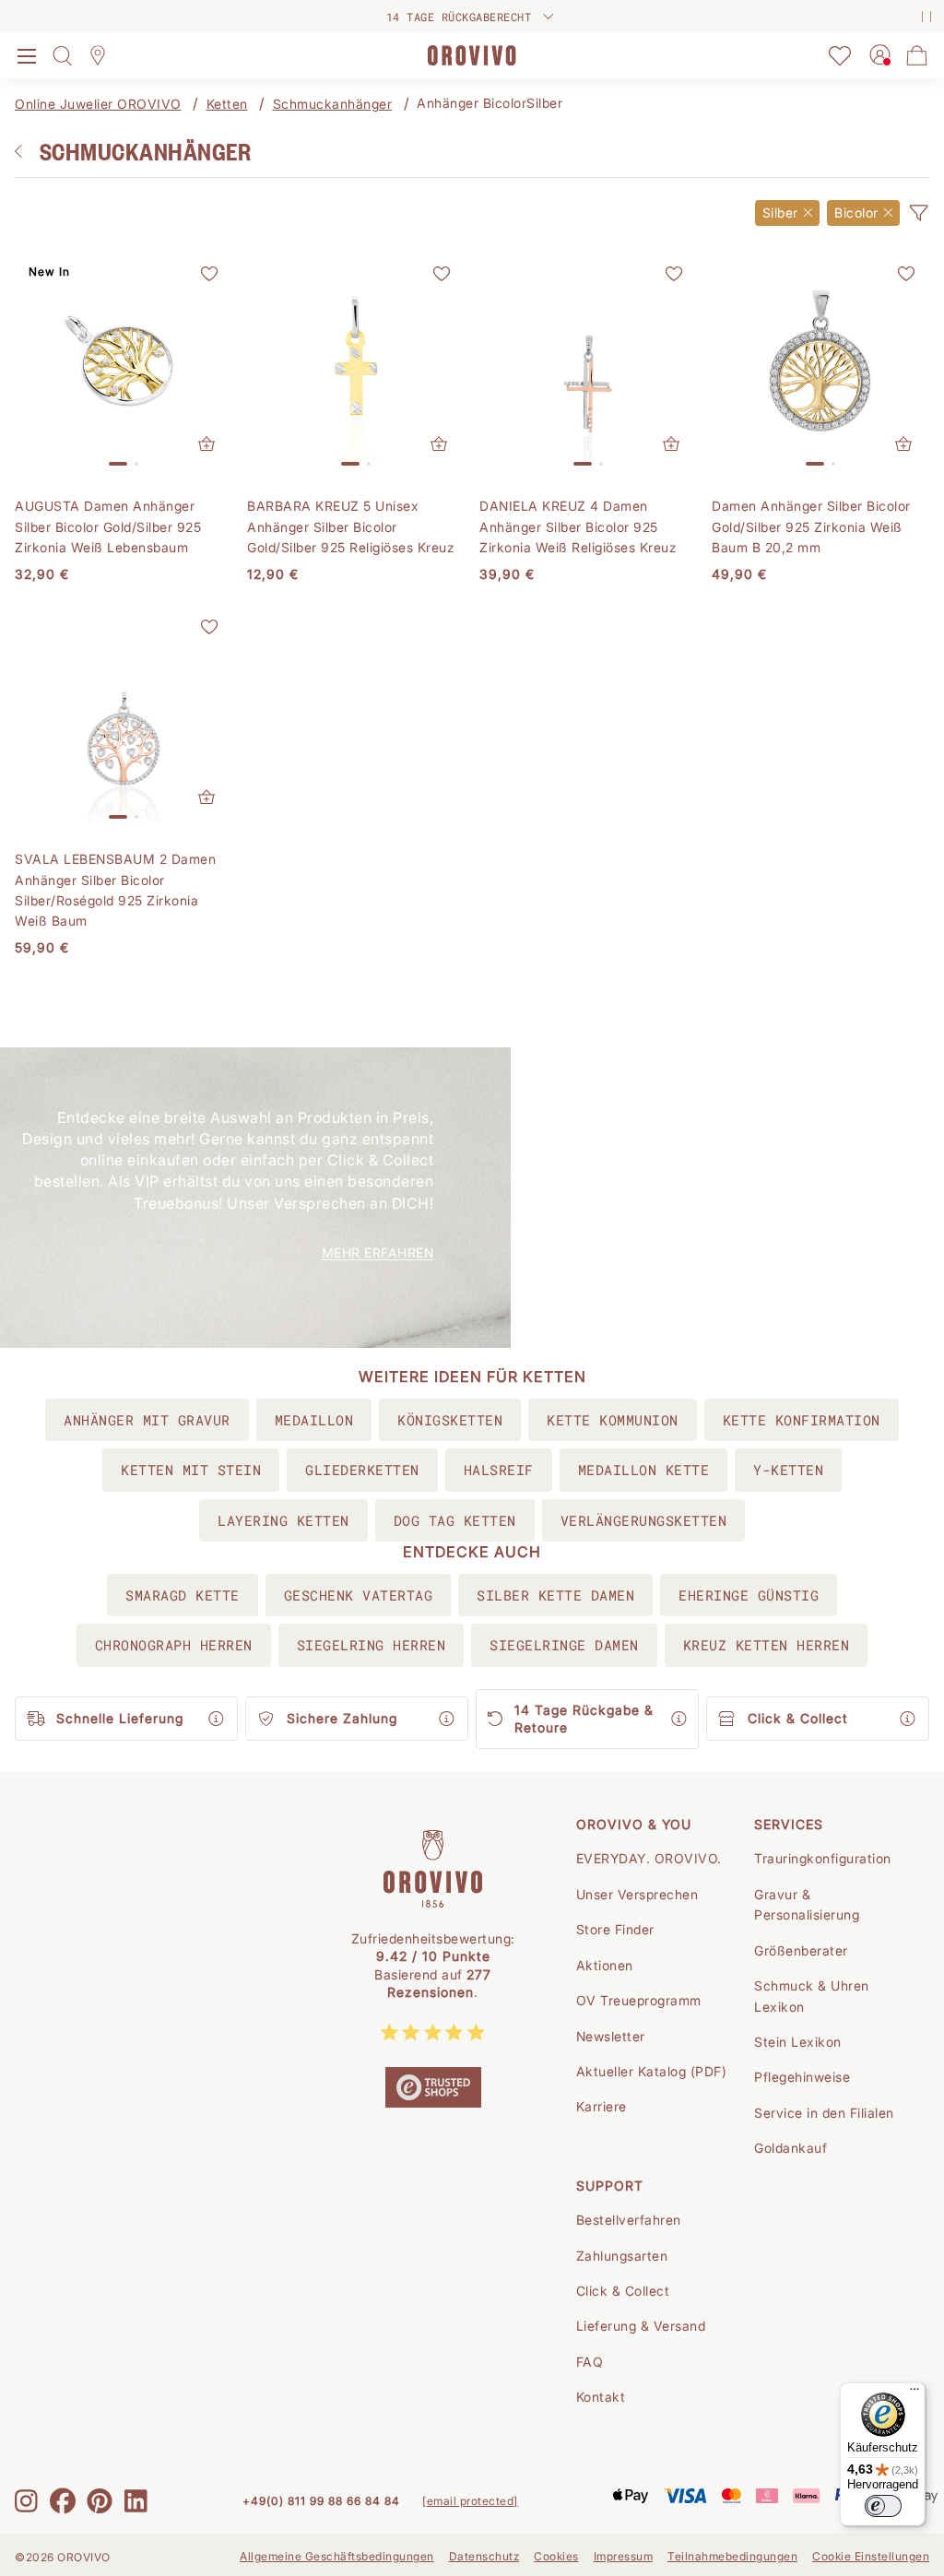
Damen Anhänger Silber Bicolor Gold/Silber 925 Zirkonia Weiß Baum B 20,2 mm (811, 526)
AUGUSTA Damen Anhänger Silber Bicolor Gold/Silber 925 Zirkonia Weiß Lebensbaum (108, 526)
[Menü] (914, 2393)
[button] (918, 213)
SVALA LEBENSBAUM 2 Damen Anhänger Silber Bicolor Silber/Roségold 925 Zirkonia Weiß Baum (115, 890)
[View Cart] (917, 55)
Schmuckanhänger (333, 104)
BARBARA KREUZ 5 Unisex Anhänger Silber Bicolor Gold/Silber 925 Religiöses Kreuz (351, 526)
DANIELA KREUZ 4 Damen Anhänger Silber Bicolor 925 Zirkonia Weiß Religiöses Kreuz (578, 526)
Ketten (227, 104)
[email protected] (470, 2501)
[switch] (883, 2506)
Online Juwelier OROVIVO (98, 104)
